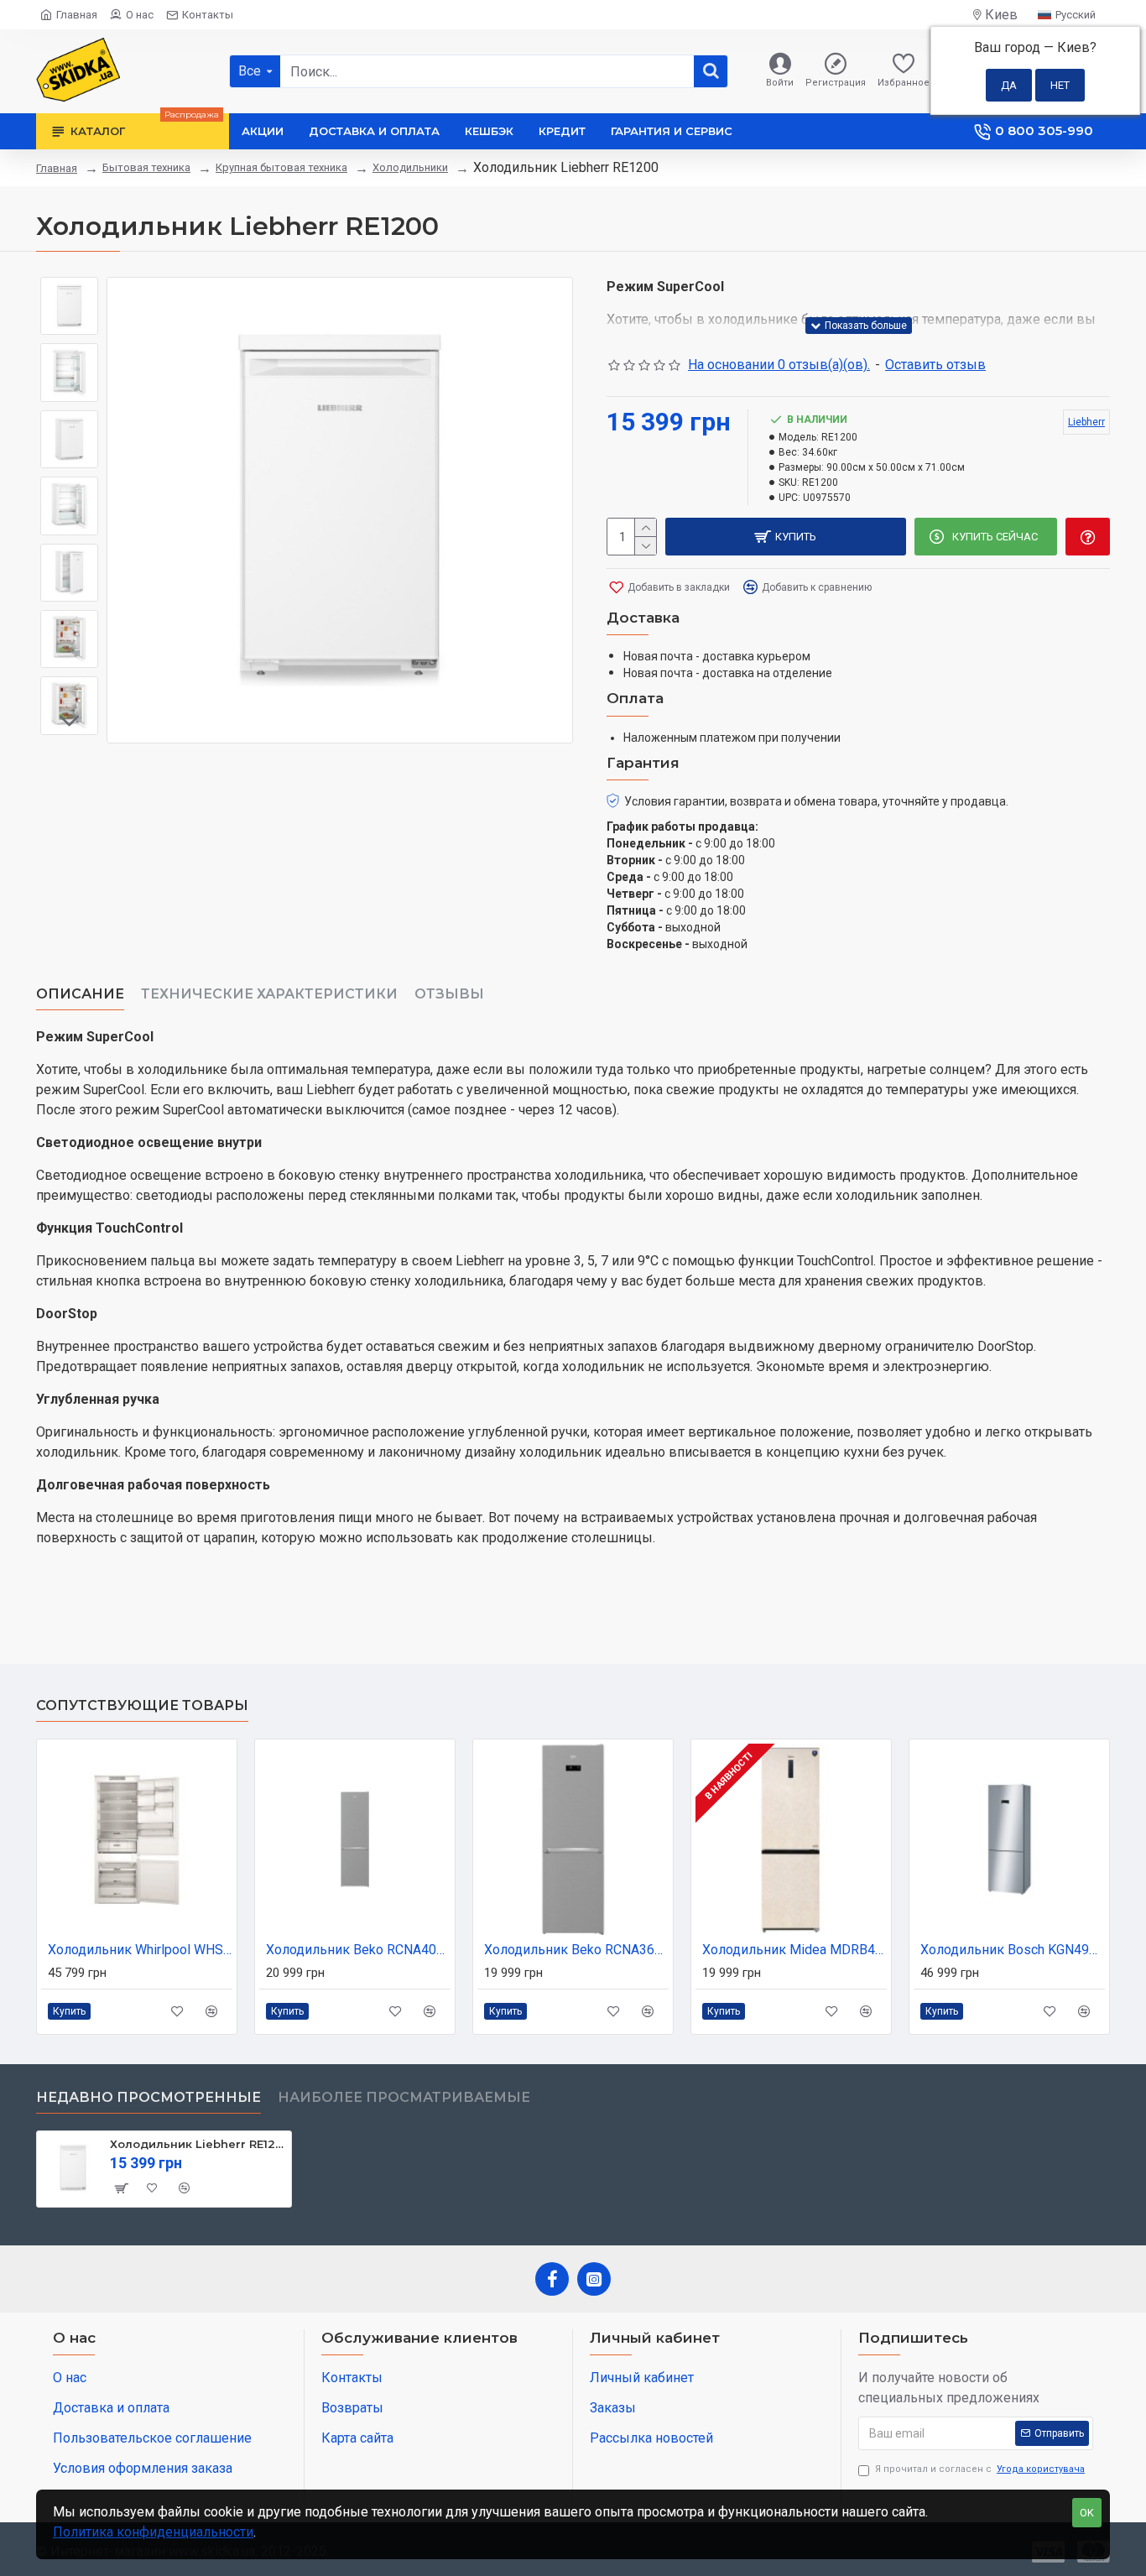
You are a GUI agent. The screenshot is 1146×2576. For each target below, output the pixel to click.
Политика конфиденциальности (153, 2532)
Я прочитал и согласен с (980, 2469)
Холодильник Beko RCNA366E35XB (576, 1950)
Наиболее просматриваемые (404, 2097)
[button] (70, 289)
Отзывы (449, 994)
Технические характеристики (269, 994)
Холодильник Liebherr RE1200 (198, 2144)
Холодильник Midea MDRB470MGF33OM (794, 1950)
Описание (80, 994)
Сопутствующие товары (142, 1705)
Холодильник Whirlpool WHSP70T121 (140, 1950)
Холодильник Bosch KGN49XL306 (1013, 1950)
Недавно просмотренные (148, 2097)
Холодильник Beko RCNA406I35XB (358, 1950)
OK (1087, 2513)
